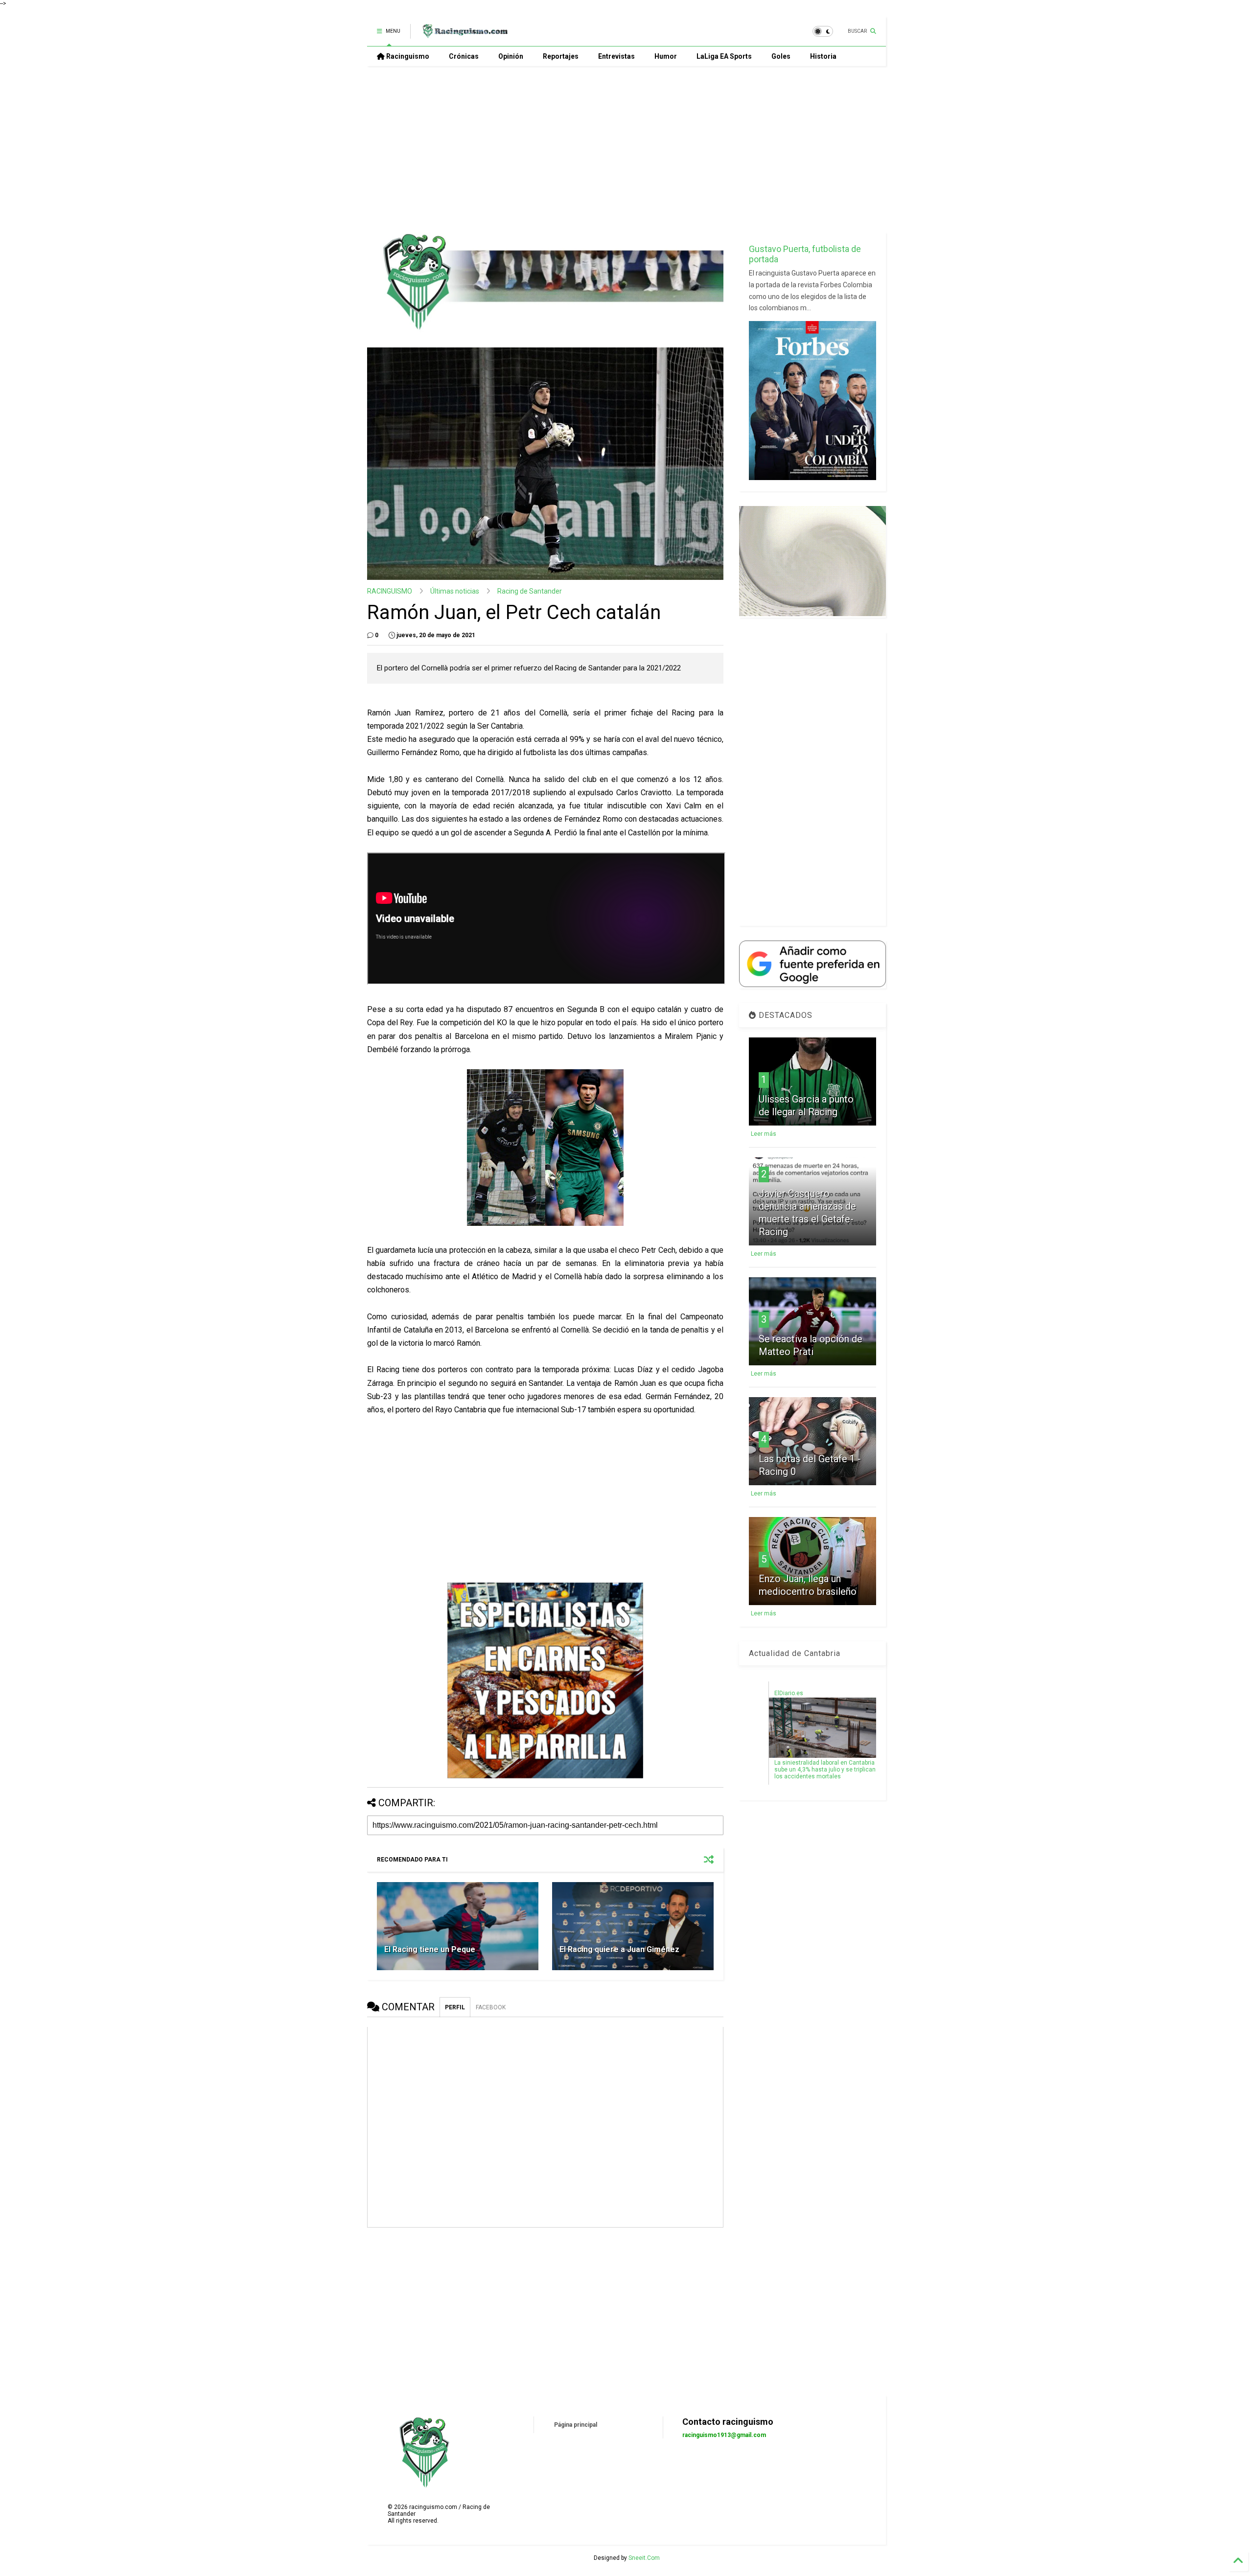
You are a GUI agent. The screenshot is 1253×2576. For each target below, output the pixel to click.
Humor (666, 56)
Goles (781, 56)
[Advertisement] (626, 149)
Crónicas (464, 56)
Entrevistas (616, 56)
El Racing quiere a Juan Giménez (619, 1949)
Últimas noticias (455, 591)
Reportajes (561, 56)
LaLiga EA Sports (724, 56)
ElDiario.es (789, 1693)
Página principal (576, 2425)
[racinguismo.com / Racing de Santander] (464, 34)
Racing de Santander (530, 591)
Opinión (511, 56)
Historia (823, 56)
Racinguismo (407, 56)
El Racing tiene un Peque (430, 1949)
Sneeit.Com (644, 2558)
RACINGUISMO (390, 591)
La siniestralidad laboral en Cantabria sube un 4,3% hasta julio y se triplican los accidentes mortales (825, 1770)
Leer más (764, 1134)
